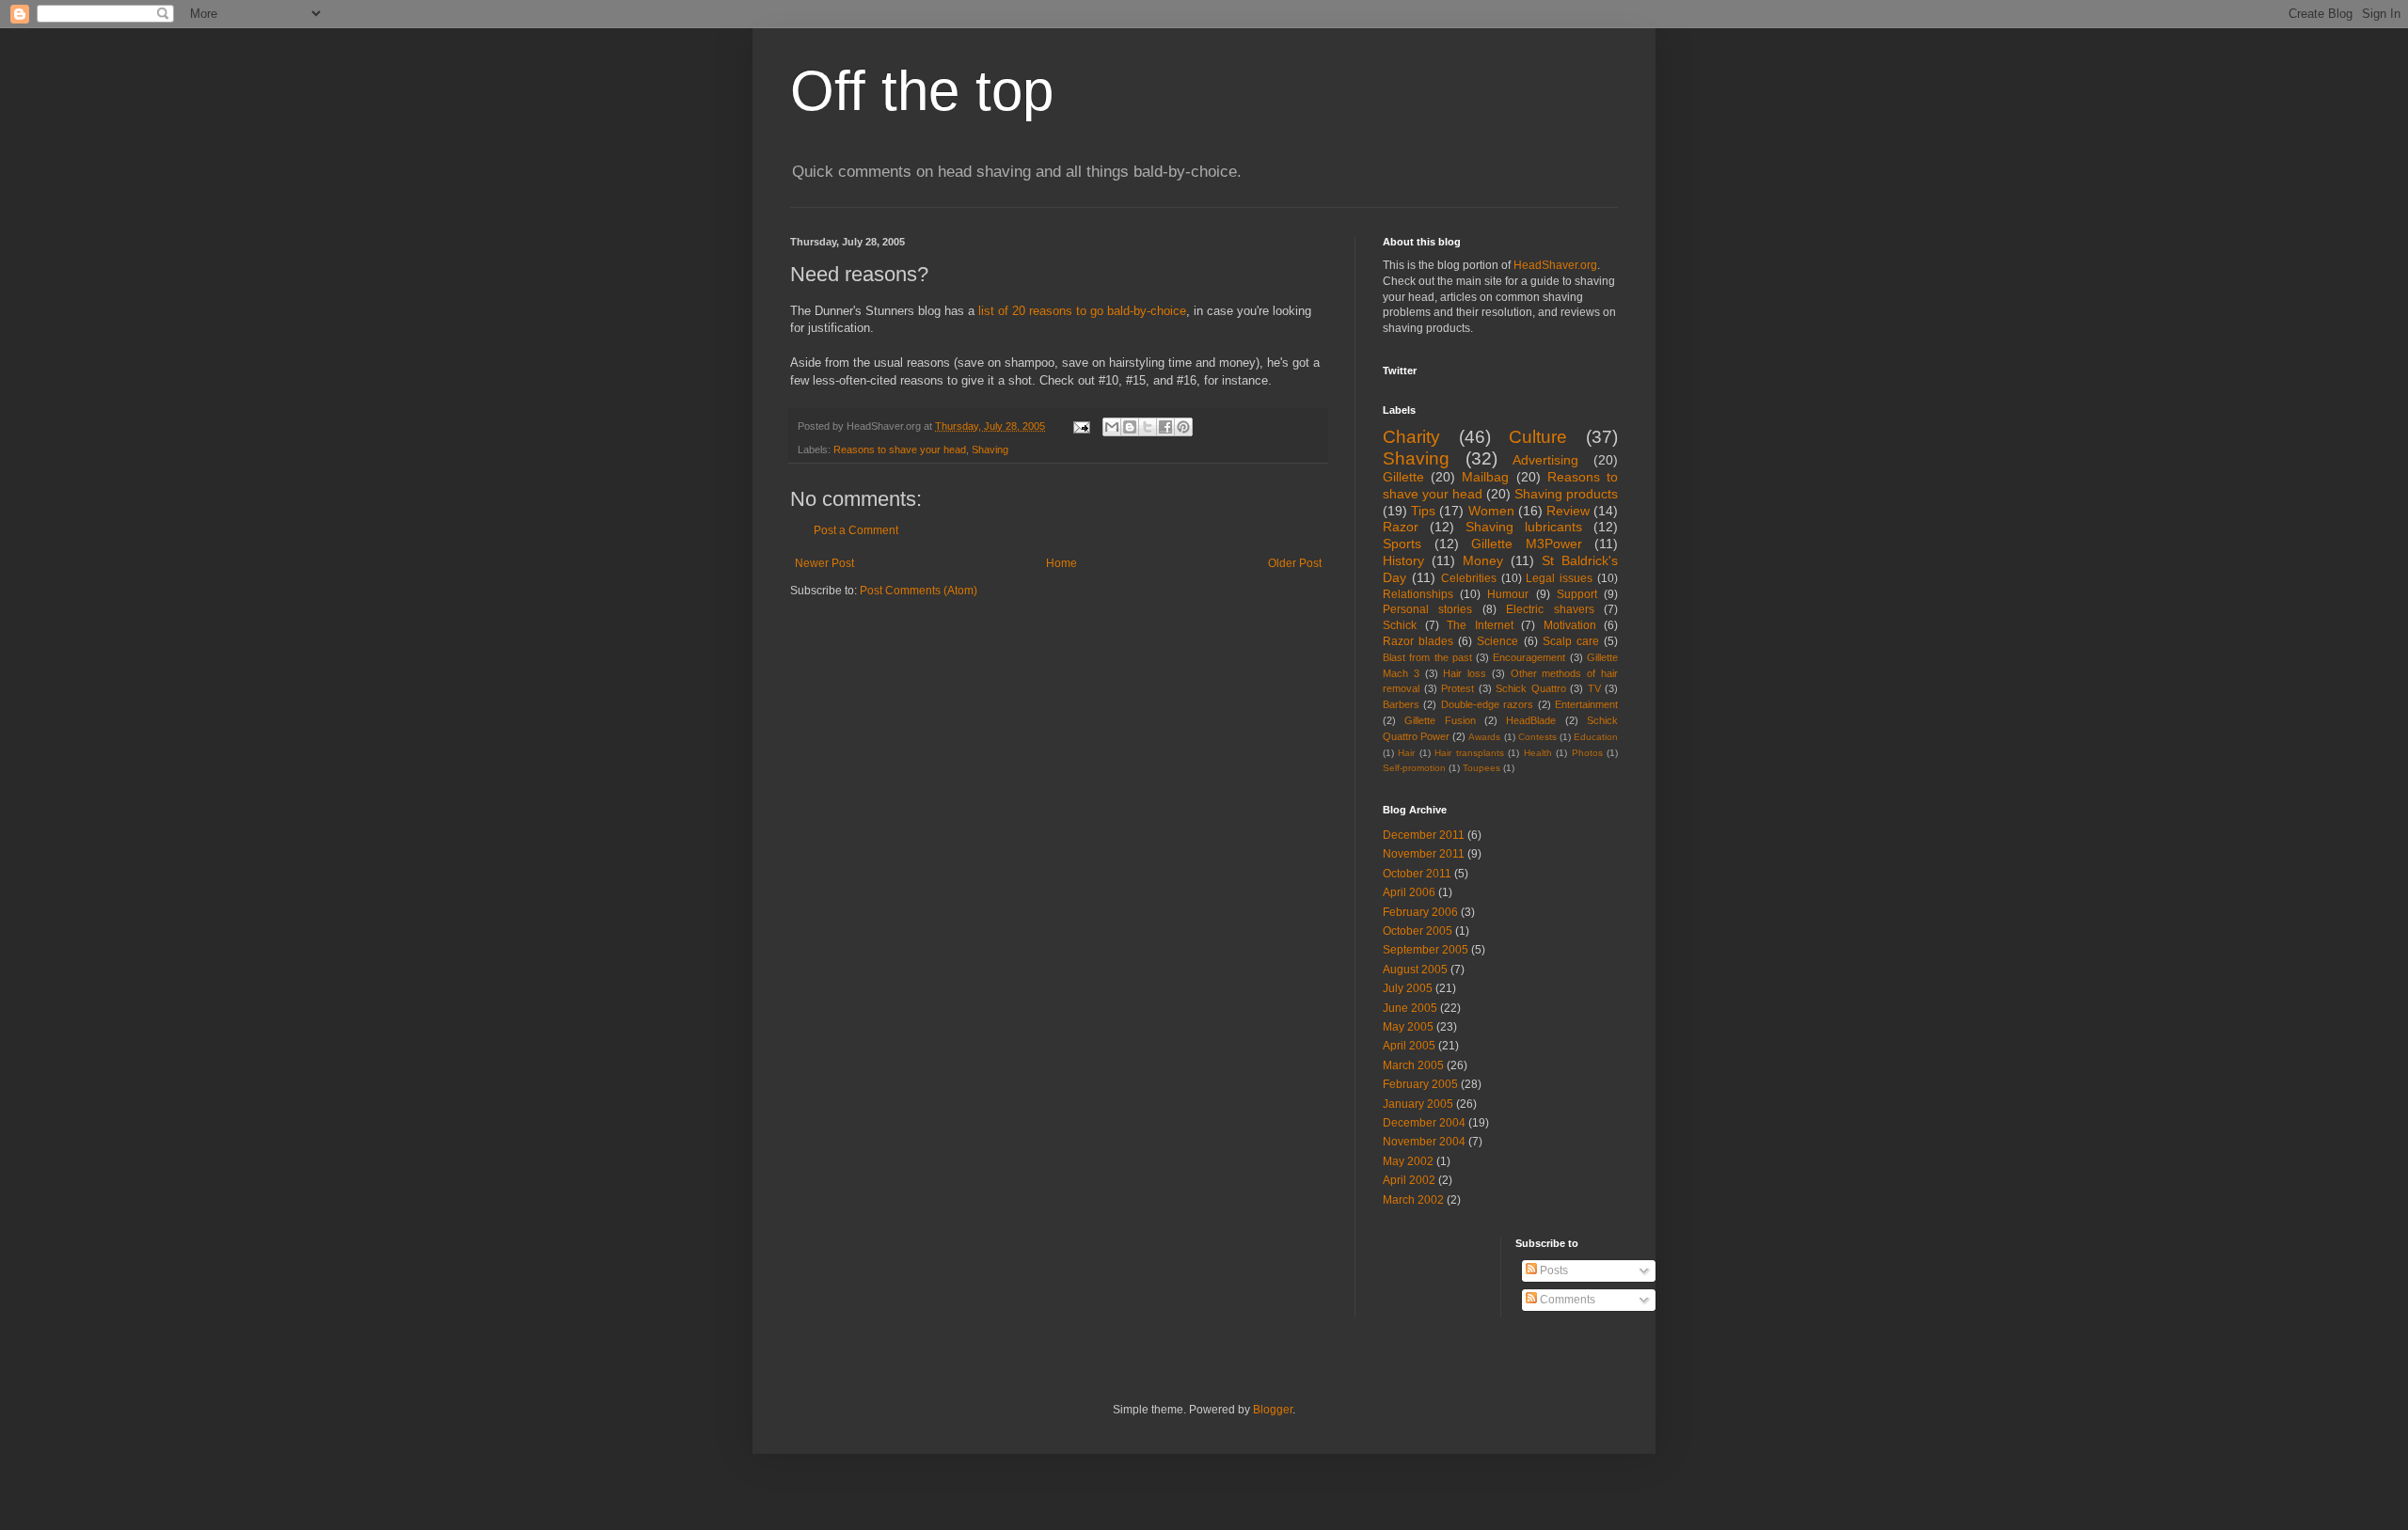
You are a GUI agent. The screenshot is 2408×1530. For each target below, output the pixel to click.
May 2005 (1408, 1027)
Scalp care (1571, 641)
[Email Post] (1081, 426)
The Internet (1480, 625)
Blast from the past (1427, 657)
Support (1577, 594)
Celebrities (1469, 578)
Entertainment (1586, 704)
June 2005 (1410, 1008)
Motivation (1570, 625)
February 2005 (1420, 1084)
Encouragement (1529, 657)
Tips (1423, 511)
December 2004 (1424, 1123)
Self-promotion (1414, 768)
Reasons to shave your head (900, 450)
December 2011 (1424, 835)
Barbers (1401, 704)
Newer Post (824, 563)
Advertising (1545, 460)
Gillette (1403, 477)
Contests (1537, 737)
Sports (1402, 544)
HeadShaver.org (1555, 265)
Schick (1400, 625)
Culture (1538, 437)
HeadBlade (1531, 720)
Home (1061, 563)
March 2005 (1413, 1065)
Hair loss (1465, 673)
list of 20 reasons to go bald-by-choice (1082, 311)
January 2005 (1418, 1104)
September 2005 (1426, 950)
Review (1568, 511)
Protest (1457, 688)
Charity (1411, 437)
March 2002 (1413, 1200)
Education (1596, 737)
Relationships (1418, 594)
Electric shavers (1550, 609)
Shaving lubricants (1524, 527)
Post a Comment (856, 530)
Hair (1406, 753)
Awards (1484, 737)
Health (1538, 753)
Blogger (1273, 1410)
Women (1491, 511)
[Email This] (1112, 427)
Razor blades (1418, 641)
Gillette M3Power (1527, 544)
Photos (1587, 753)
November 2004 (1424, 1142)
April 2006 (1409, 892)
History (1403, 560)
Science (1497, 641)
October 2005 (1418, 931)
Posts (1553, 1270)
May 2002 (1408, 1161)
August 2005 (1415, 970)
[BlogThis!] (1130, 427)
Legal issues (1559, 578)
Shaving (990, 450)
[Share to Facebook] (1165, 427)
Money (1483, 560)
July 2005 (1408, 988)
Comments (1566, 1300)
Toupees (1481, 768)
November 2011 (1424, 854)
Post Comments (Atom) (919, 591)
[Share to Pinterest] (1183, 427)
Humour (1508, 594)
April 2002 (1409, 1180)
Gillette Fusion (1440, 720)
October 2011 (1417, 874)
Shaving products (1566, 494)
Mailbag (1485, 477)
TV (1594, 688)
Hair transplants (1469, 753)
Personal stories (1427, 609)
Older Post (1295, 563)
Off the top (922, 91)
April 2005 (1409, 1046)
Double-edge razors (1487, 704)
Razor (1401, 527)
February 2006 (1420, 912)
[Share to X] (1148, 427)
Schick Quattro (1531, 688)
